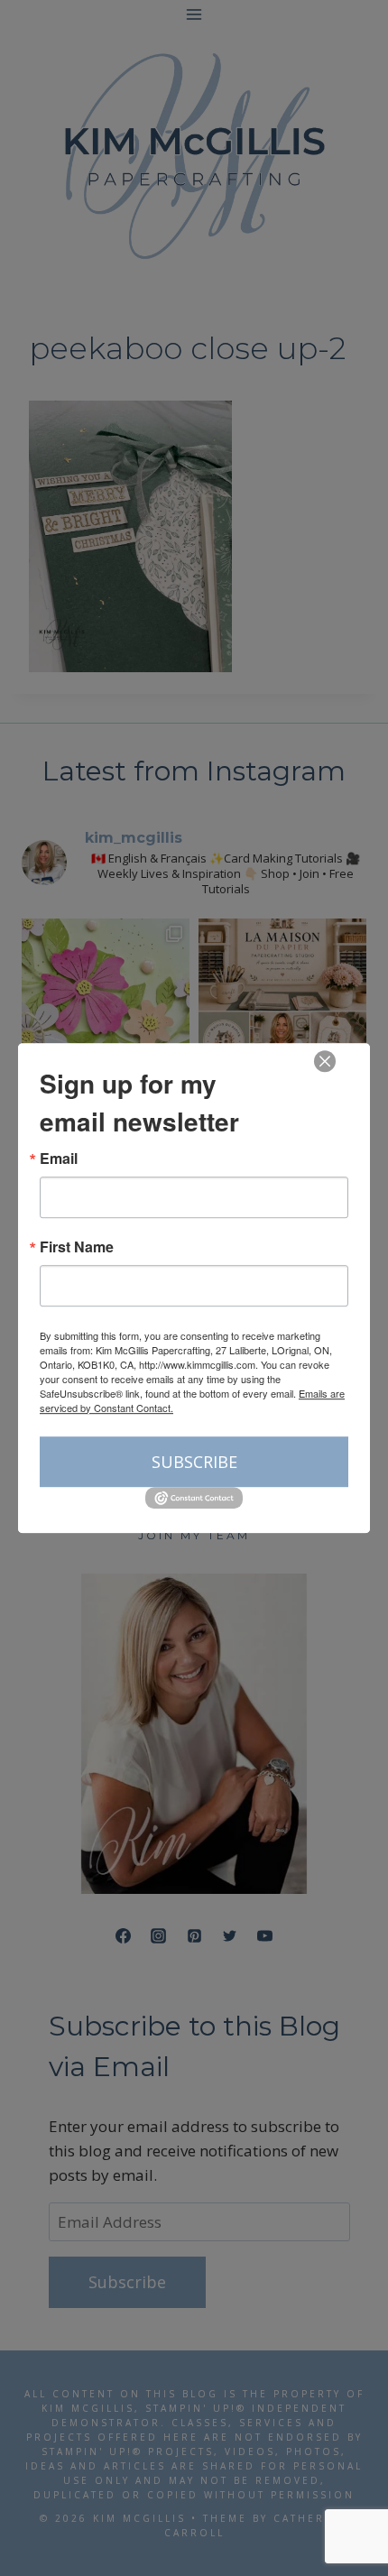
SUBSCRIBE (194, 1462)
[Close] (325, 1061)
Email (59, 1159)
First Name (77, 1247)
